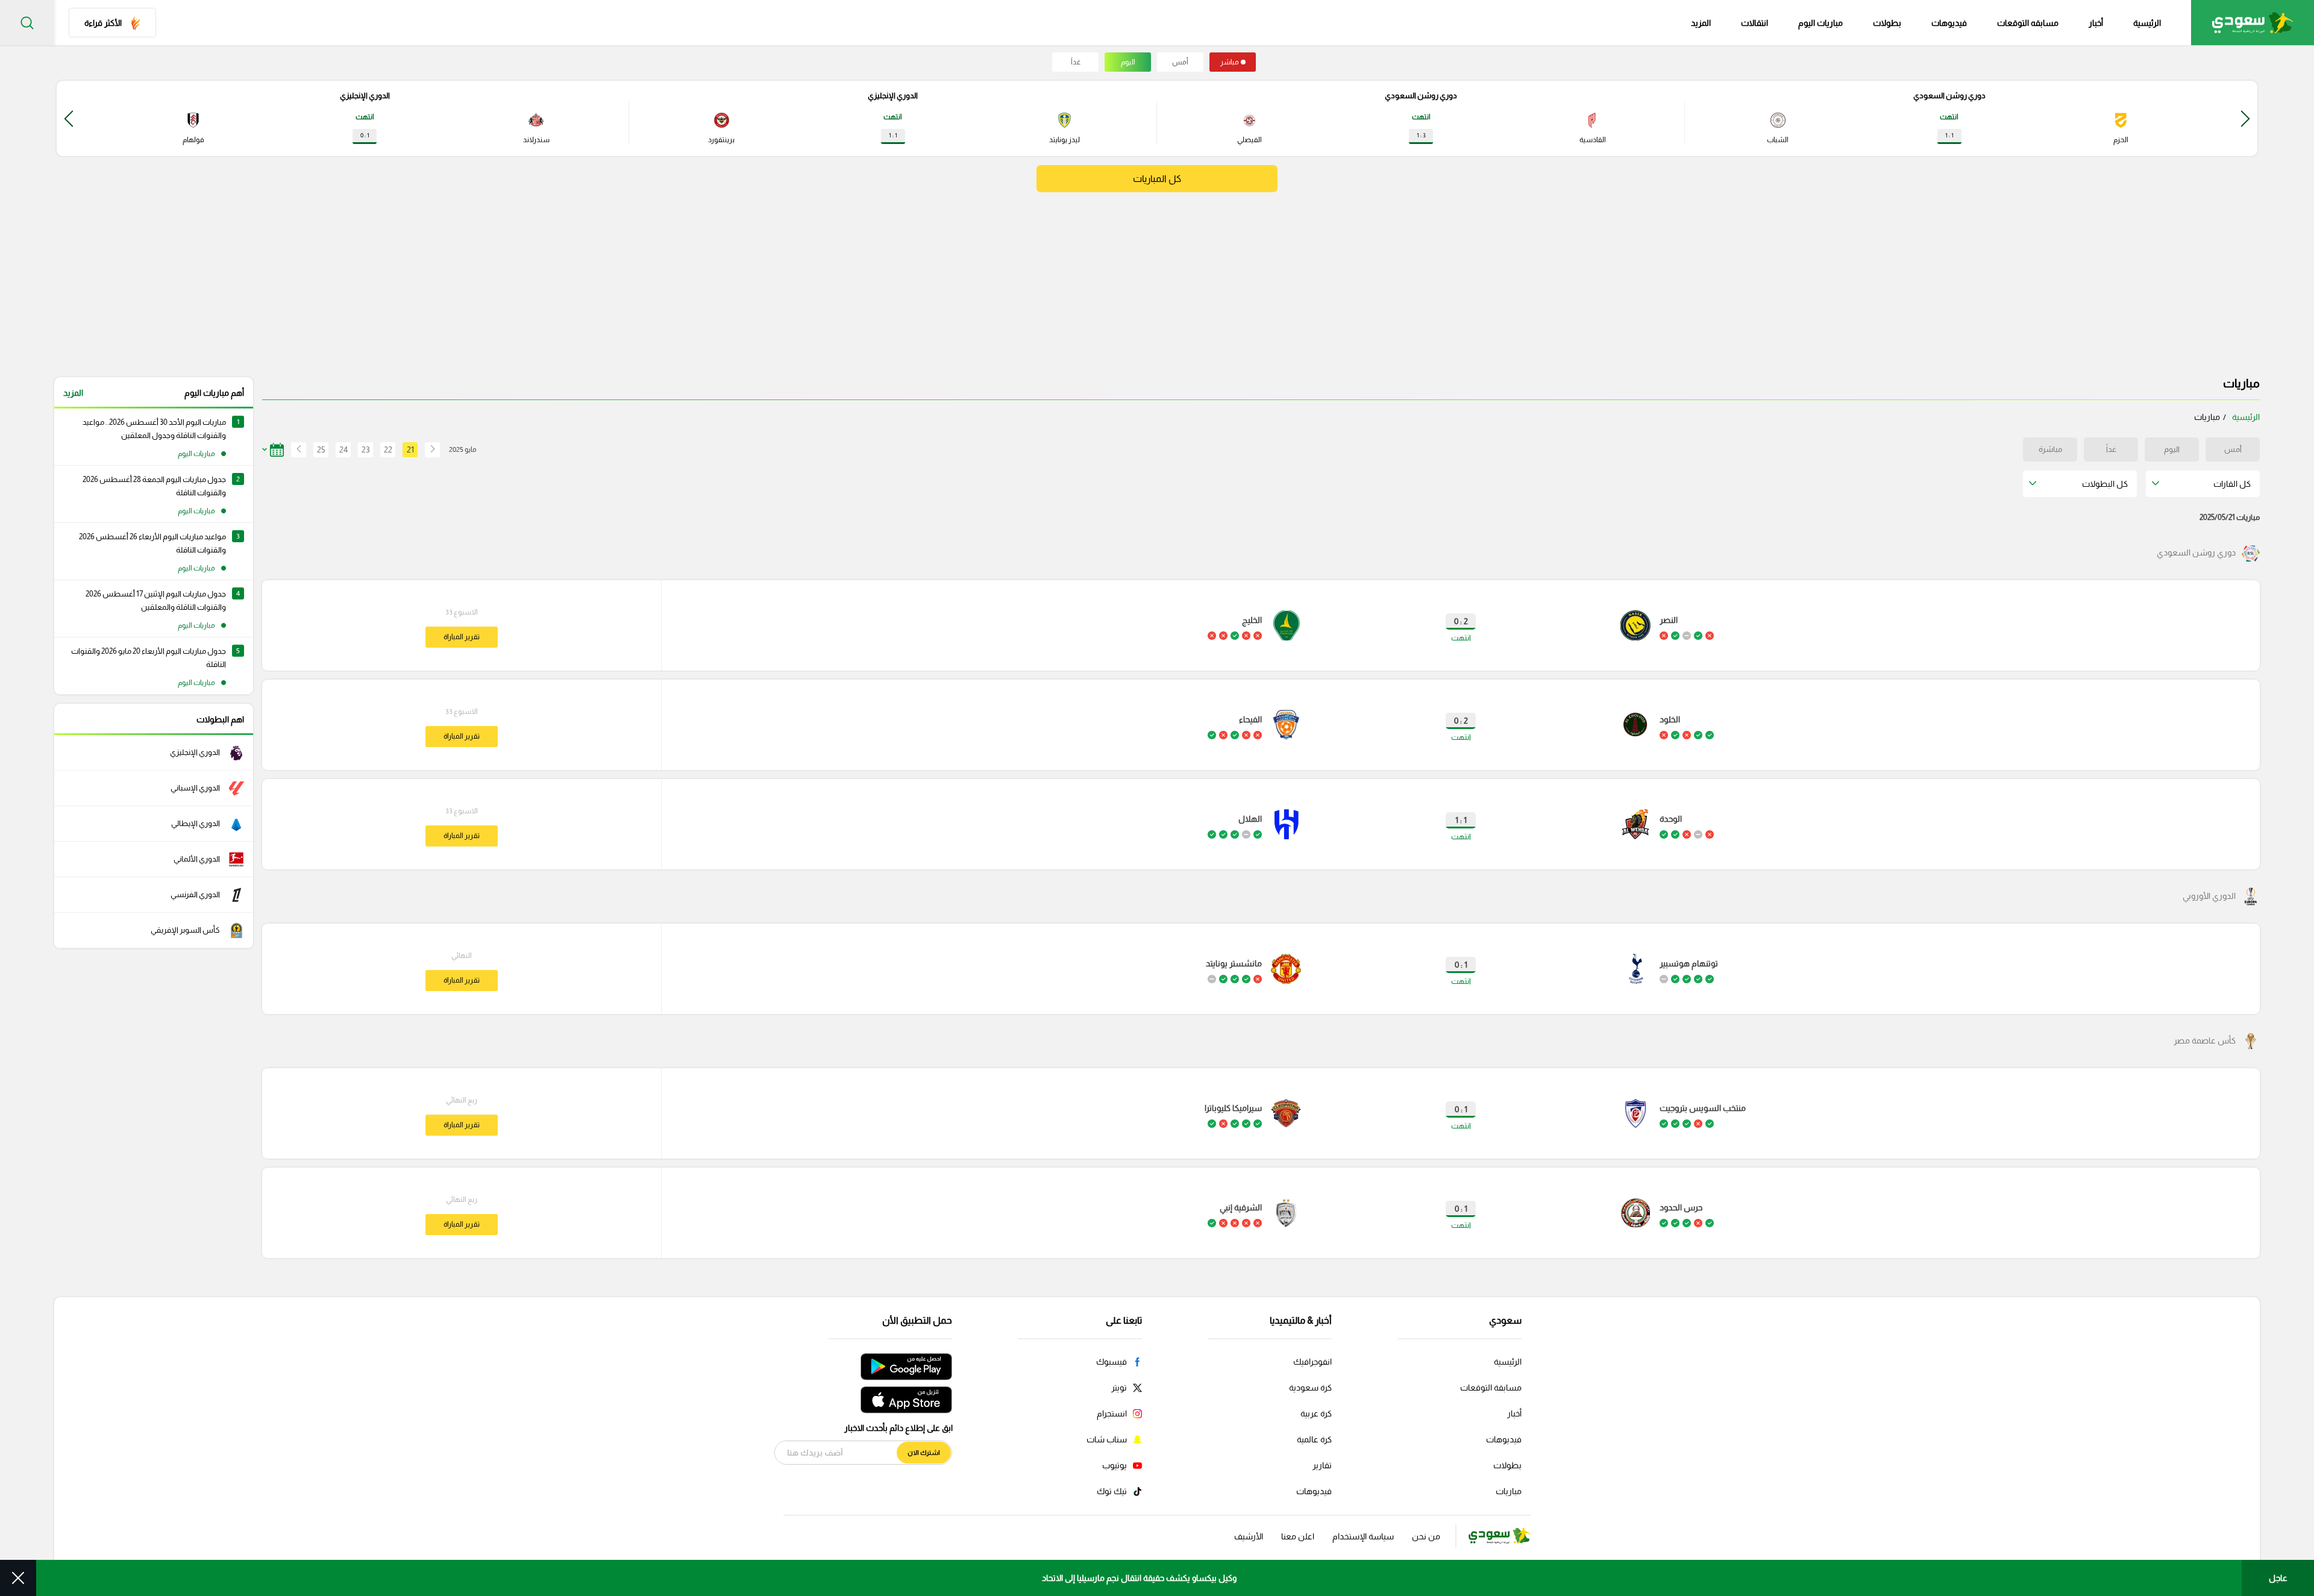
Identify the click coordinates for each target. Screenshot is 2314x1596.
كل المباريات (1157, 179)
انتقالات (1754, 23)
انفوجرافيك (1312, 1362)
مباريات (1509, 1491)
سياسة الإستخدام (1363, 1536)
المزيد (73, 393)
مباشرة (2050, 449)
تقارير (1322, 1465)
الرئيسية (2147, 23)
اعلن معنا (1298, 1536)
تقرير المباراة (462, 637)
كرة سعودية (1310, 1388)
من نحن (1426, 1536)
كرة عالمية (1314, 1439)
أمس (1180, 62)
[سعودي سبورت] (2253, 23)
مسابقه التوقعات (2028, 23)
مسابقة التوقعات (1491, 1388)
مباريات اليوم (1820, 23)
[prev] (2245, 118)
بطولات (1887, 23)
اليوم (1128, 62)
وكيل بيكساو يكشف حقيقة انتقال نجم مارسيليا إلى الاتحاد (1139, 1578)
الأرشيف (1249, 1536)
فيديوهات (1949, 23)
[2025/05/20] (432, 450)
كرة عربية (1316, 1413)
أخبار (2096, 23)
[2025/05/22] (295, 450)
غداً (1076, 62)
